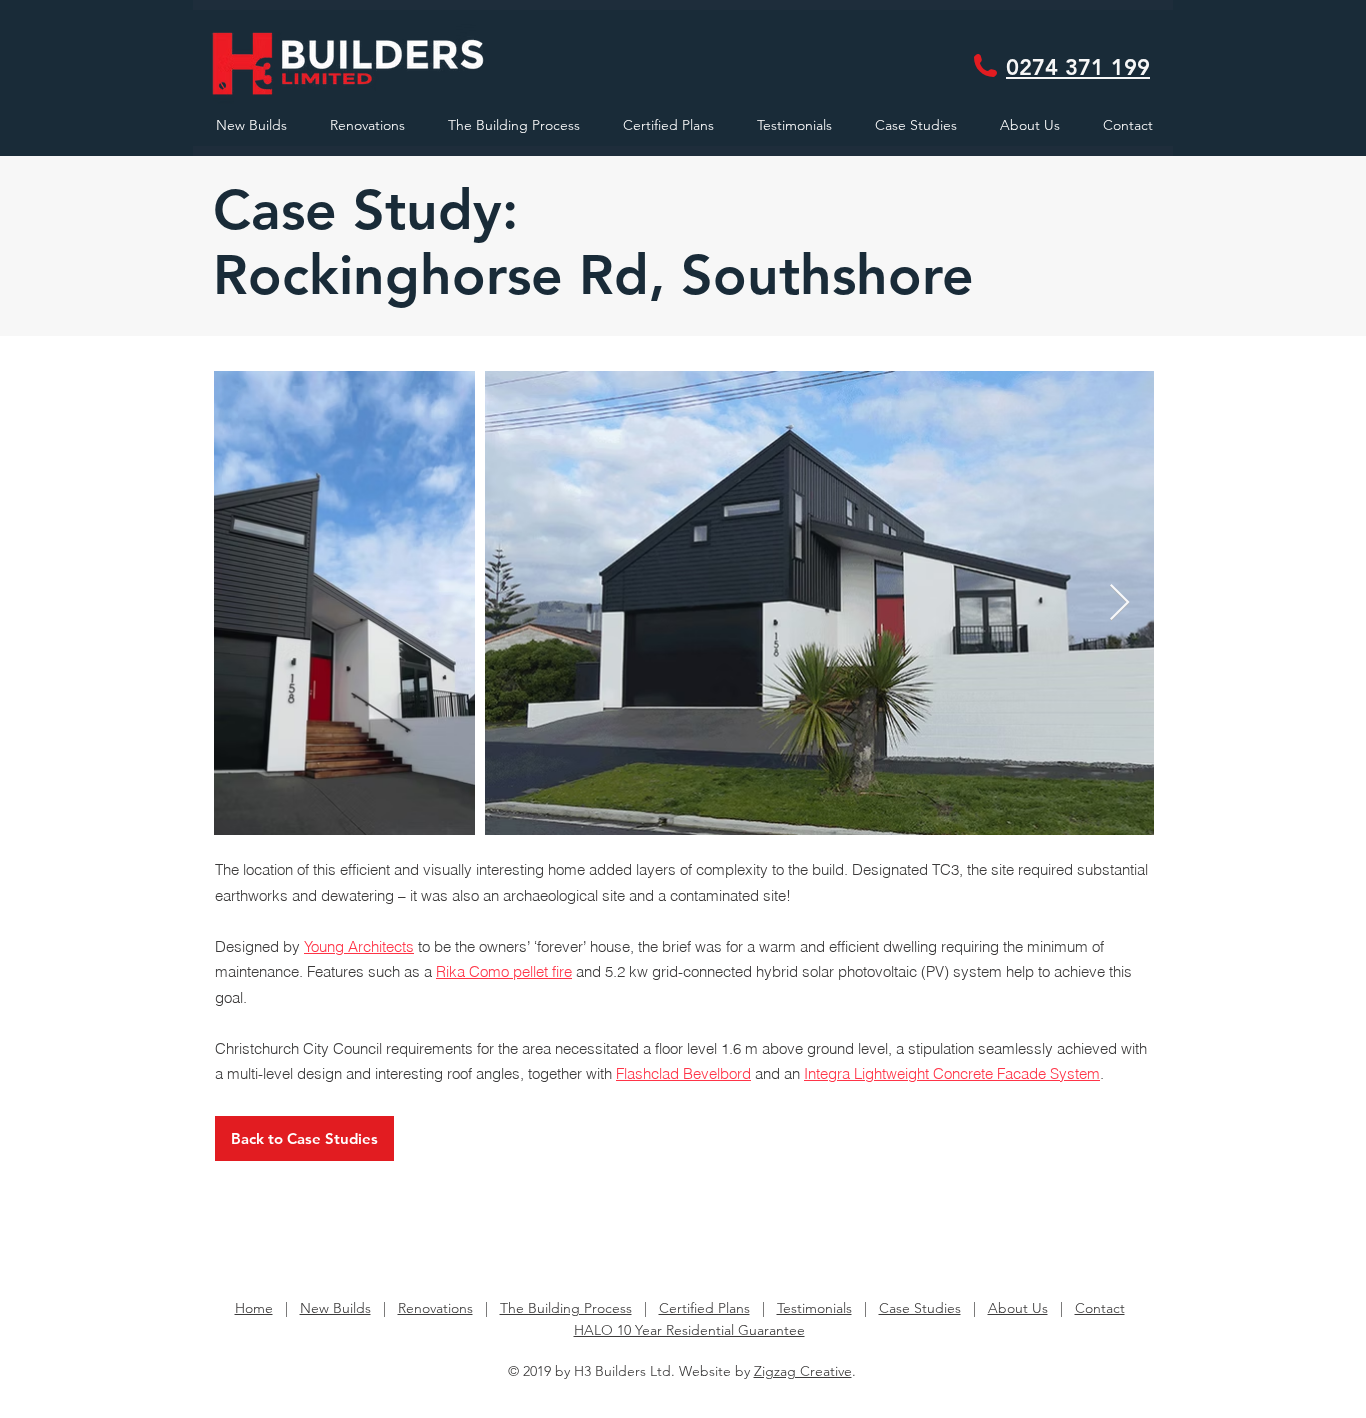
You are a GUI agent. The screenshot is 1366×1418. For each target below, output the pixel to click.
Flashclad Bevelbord (683, 1073)
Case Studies (920, 1308)
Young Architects (359, 946)
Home (254, 1308)
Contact (1100, 1308)
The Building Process (566, 1308)
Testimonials (814, 1308)
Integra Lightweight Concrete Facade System (952, 1073)
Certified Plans (704, 1308)
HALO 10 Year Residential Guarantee (689, 1330)
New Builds (335, 1308)
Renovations (435, 1308)
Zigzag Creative (803, 1371)
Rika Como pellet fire (504, 971)
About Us (1018, 1308)
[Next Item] (1119, 603)
